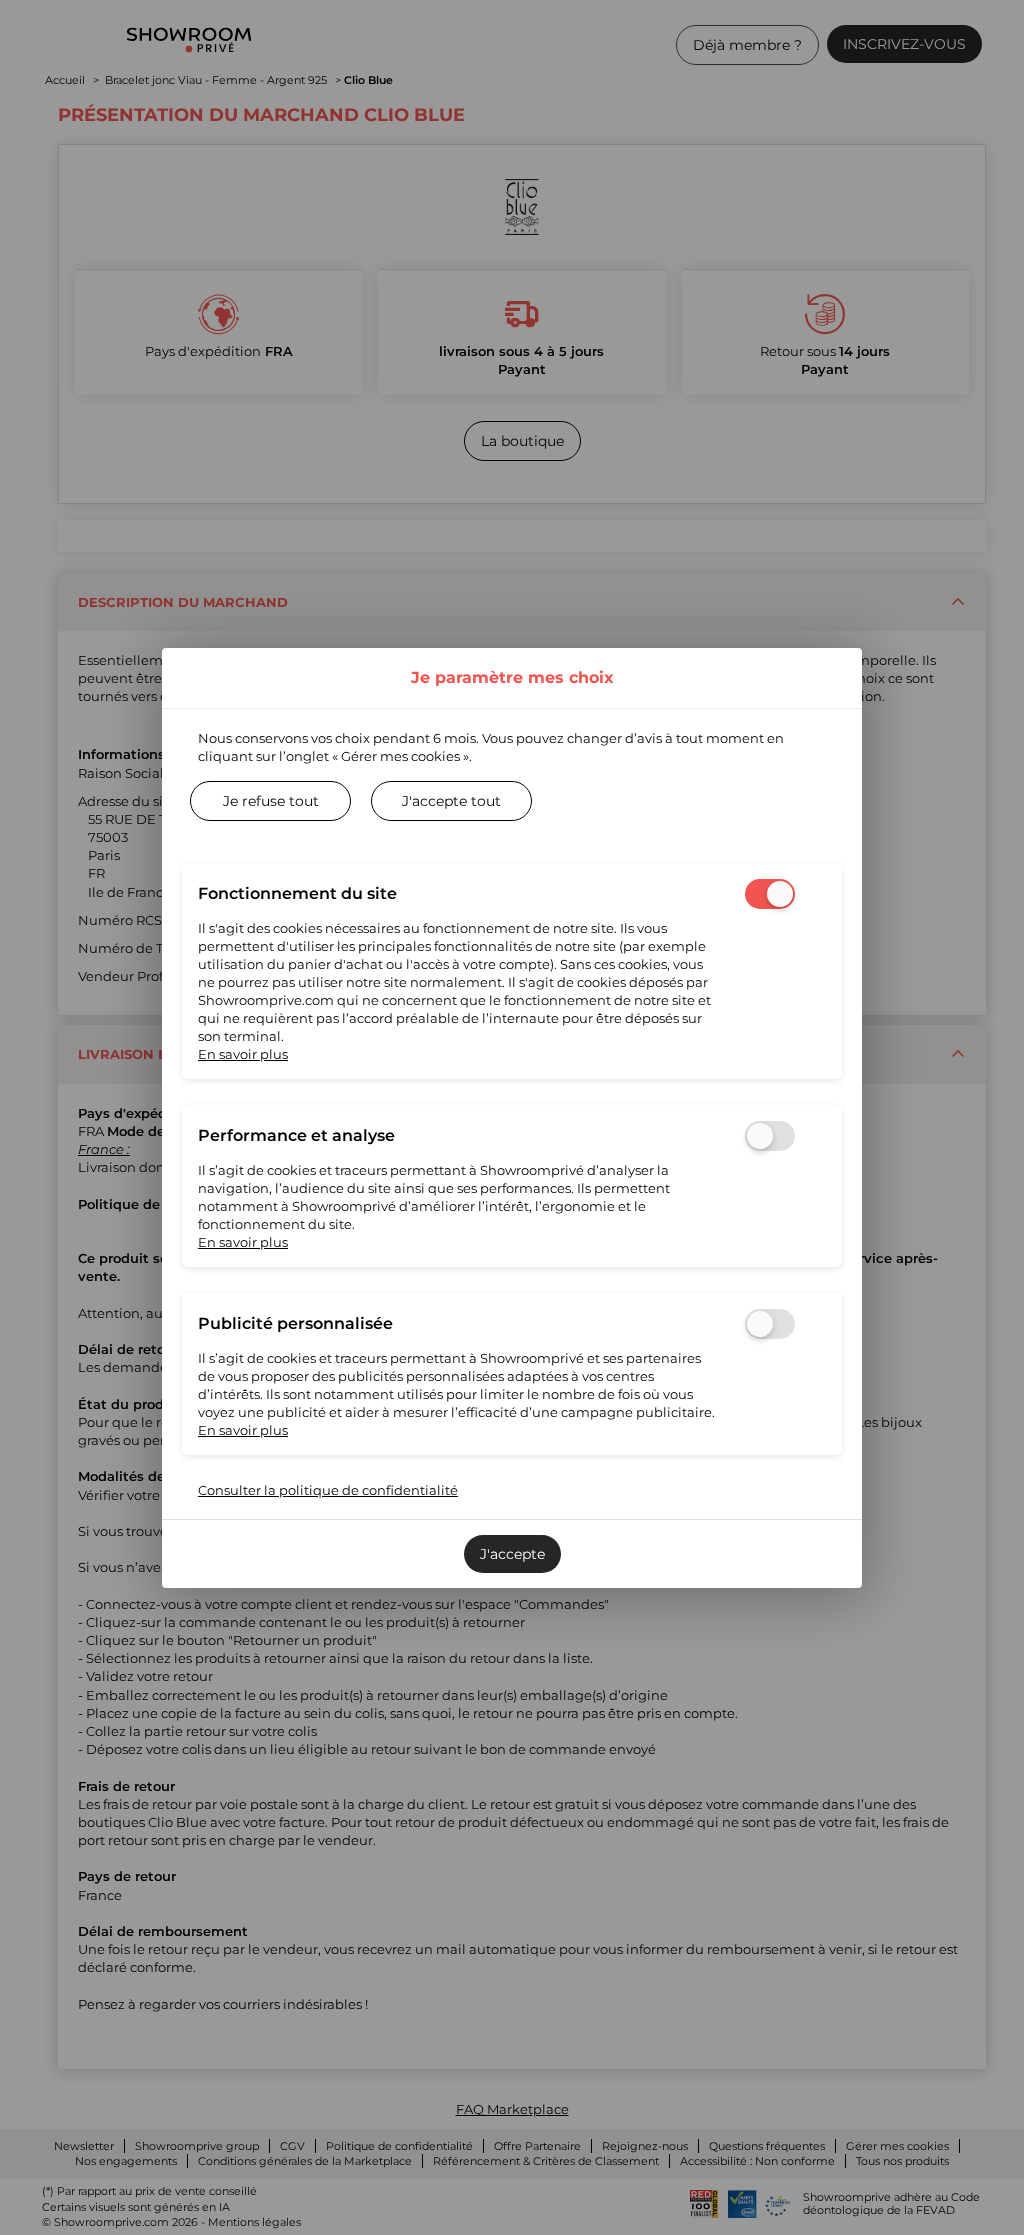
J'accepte (512, 1554)
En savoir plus (243, 1054)
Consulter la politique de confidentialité (328, 1490)
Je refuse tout (271, 801)
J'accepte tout (451, 801)
